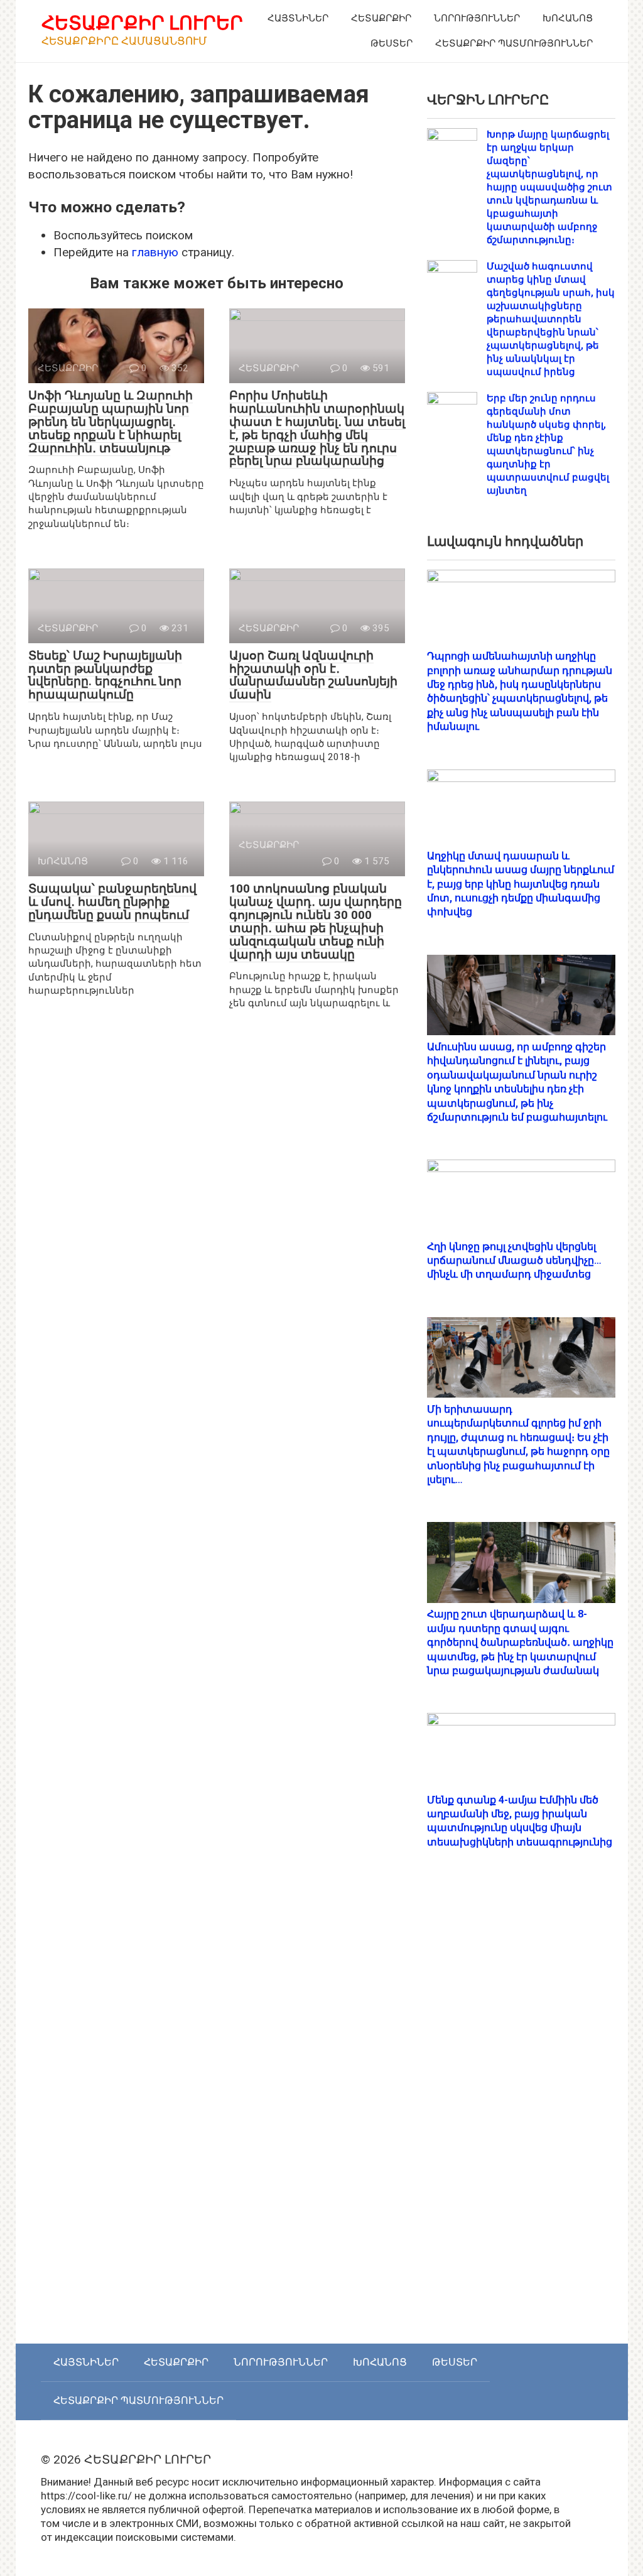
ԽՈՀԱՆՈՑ (568, 18)
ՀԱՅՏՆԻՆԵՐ (298, 18)
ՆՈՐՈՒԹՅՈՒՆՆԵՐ (477, 18)
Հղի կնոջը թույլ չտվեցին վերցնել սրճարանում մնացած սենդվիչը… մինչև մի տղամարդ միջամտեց (514, 1261)
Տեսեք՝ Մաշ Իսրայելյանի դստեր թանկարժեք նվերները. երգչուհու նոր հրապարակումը (105, 675)
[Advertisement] (521, 2109)
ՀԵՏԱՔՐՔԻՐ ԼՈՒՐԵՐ (142, 23)
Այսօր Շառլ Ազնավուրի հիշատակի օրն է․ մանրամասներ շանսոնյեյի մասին (313, 675)
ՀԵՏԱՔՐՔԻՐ (381, 18)
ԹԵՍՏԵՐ (392, 43)
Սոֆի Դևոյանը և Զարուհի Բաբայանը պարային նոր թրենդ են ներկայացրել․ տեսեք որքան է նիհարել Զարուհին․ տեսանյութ (111, 422)
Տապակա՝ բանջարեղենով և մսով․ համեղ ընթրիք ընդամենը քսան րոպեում (112, 902)
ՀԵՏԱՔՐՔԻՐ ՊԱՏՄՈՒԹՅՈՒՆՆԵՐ (514, 43)
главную (155, 252)
